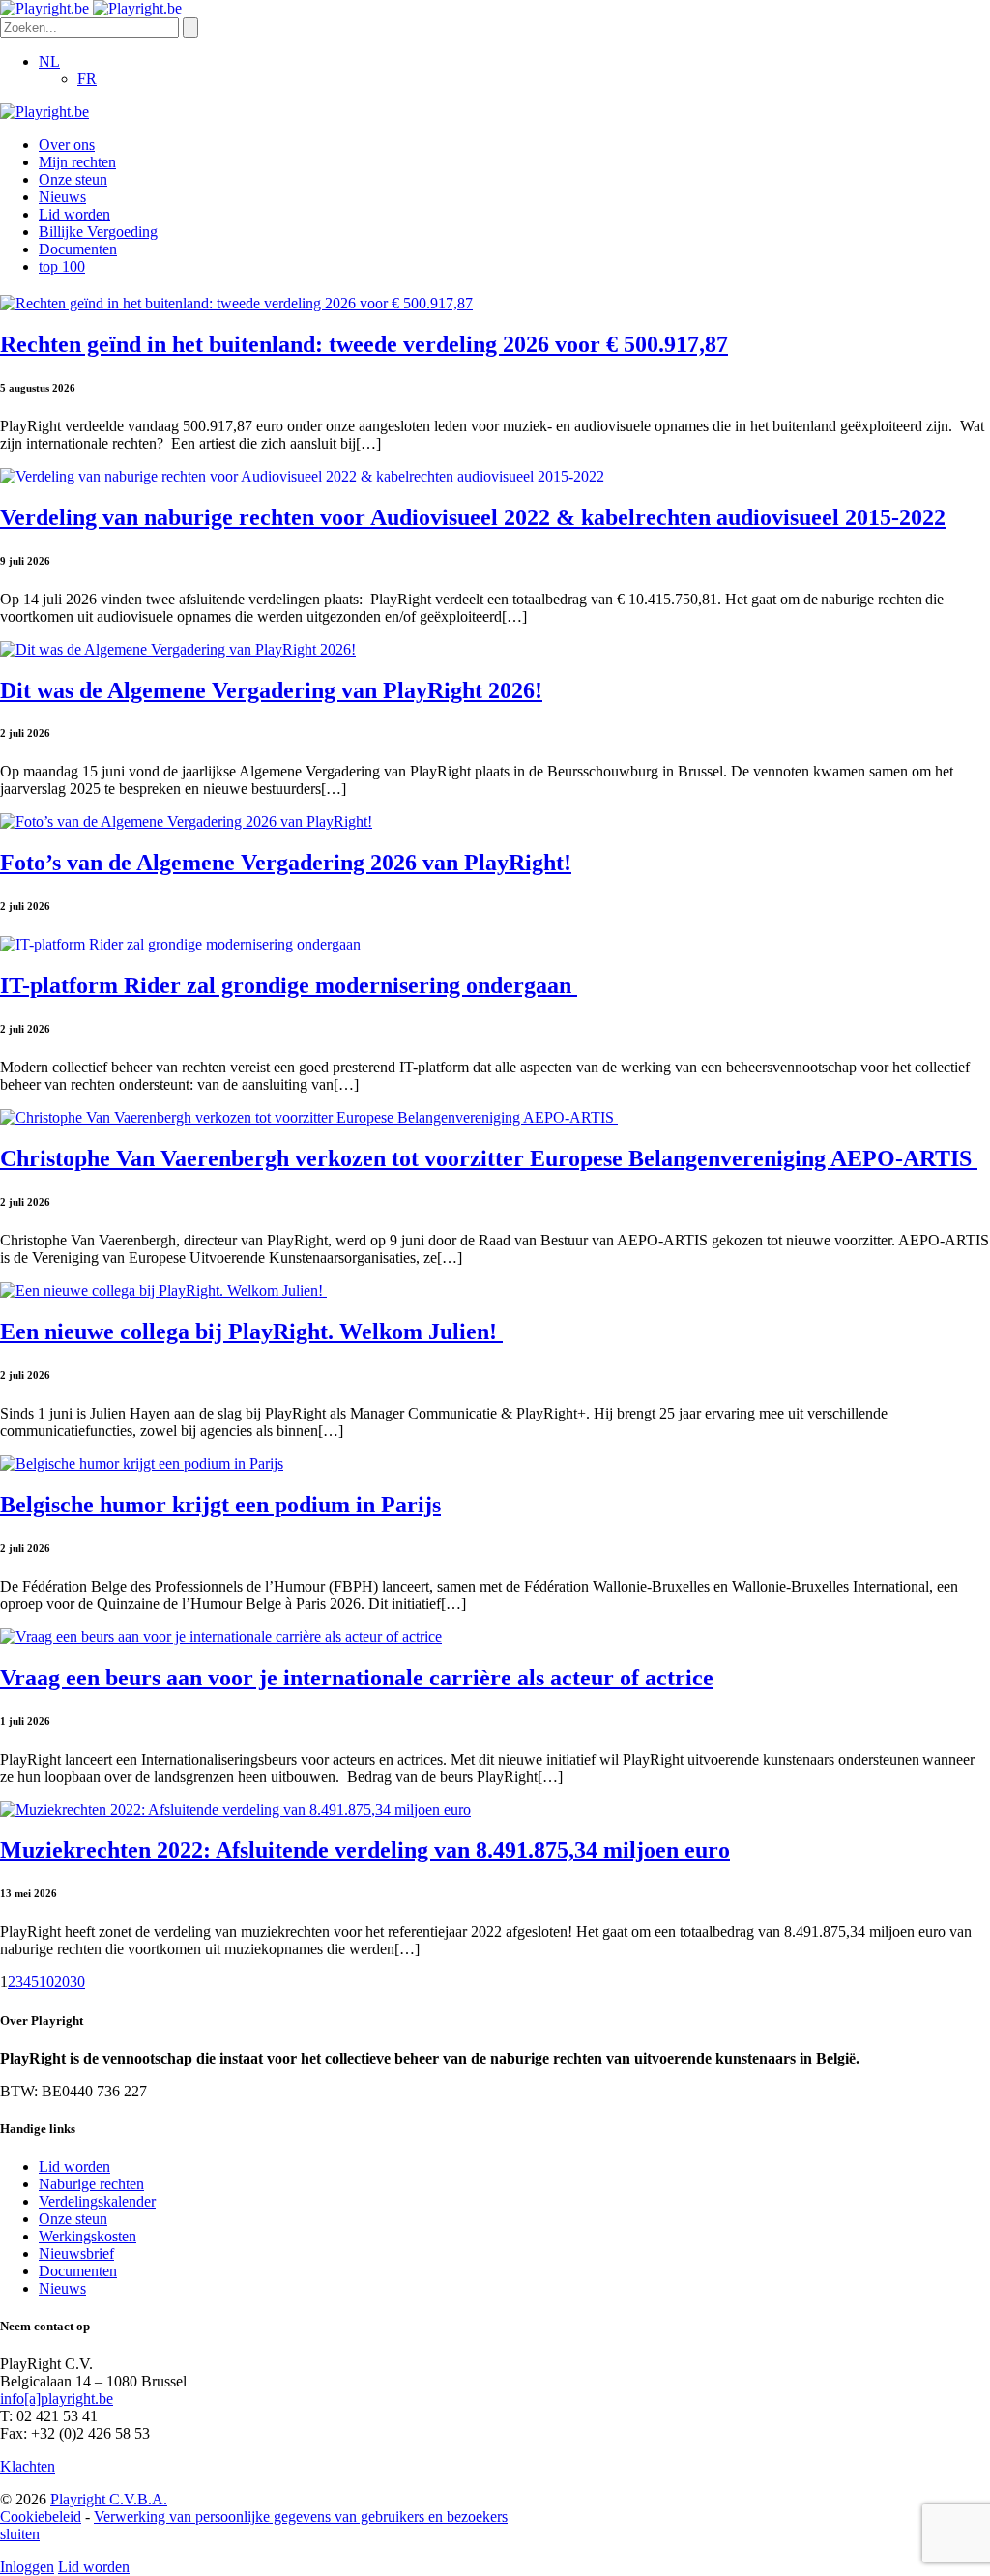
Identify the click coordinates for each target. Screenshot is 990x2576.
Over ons (67, 145)
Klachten (28, 2466)
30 (77, 1982)
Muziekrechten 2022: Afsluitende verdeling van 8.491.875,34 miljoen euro (365, 1850)
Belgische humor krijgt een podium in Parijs (220, 1505)
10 (46, 1982)
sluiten (20, 2534)
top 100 (62, 266)
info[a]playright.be (57, 2399)
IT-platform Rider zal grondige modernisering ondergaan (289, 985)
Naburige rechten (91, 2184)
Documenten (78, 249)
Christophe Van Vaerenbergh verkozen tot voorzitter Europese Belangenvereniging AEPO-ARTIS (489, 1158)
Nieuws (62, 197)
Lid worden (74, 214)
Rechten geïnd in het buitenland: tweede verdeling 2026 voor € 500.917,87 (364, 344)
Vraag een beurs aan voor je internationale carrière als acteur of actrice (357, 1678)
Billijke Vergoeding (98, 232)
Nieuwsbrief (76, 2254)
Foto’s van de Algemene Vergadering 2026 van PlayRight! (286, 863)
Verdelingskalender (97, 2201)
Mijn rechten (77, 162)
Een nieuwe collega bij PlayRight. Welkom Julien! (251, 1332)
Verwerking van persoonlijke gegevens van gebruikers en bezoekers (301, 2517)
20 (62, 1982)
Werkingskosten (87, 2236)
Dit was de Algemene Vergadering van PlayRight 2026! (271, 690)
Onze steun (73, 179)
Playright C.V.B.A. (109, 2499)
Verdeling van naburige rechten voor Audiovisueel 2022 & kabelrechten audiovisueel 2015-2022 (473, 517)
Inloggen (27, 2567)
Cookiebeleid (41, 2517)
